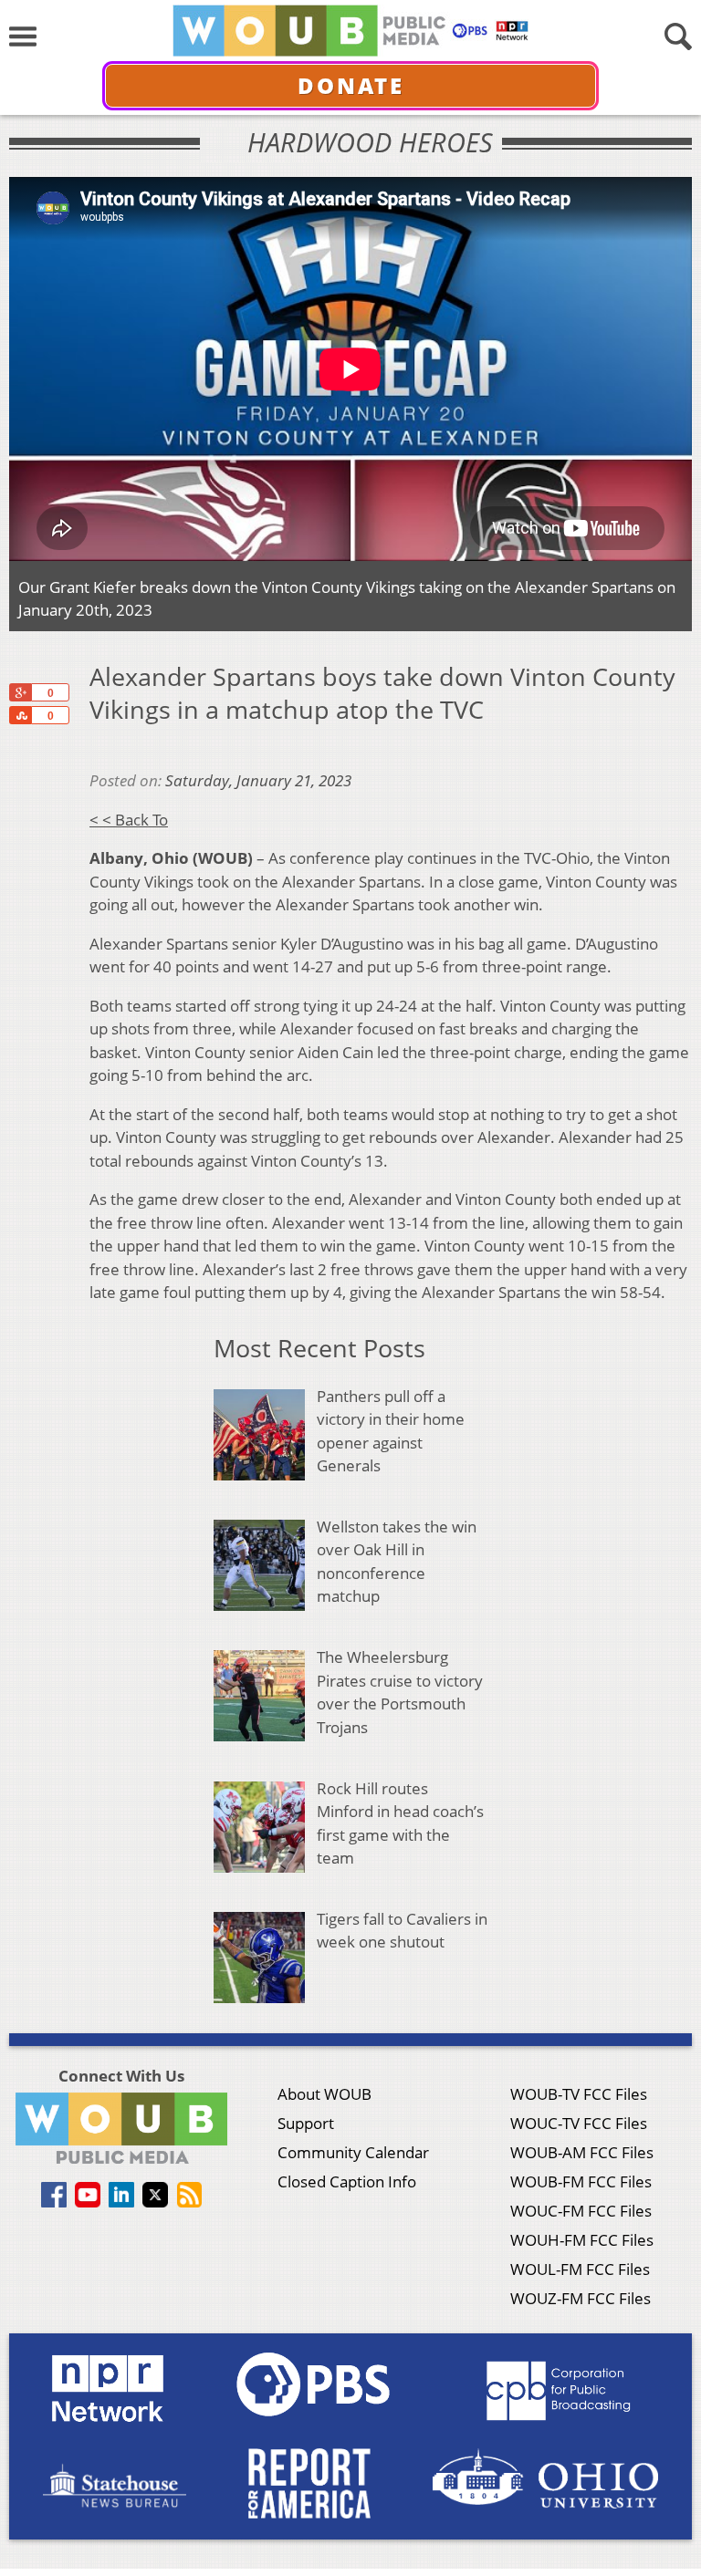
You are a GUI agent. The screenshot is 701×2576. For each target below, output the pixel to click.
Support (306, 2123)
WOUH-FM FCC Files (582, 2240)
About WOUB (324, 2094)
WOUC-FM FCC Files (581, 2211)
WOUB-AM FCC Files (582, 2152)
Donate (351, 85)
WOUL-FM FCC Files (580, 2269)
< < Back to (129, 820)
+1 (20, 692)
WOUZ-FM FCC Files (581, 2298)
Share (20, 715)
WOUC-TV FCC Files (579, 2123)
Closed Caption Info (347, 2181)
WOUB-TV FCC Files (579, 2094)
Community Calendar (353, 2152)
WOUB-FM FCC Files (581, 2181)
